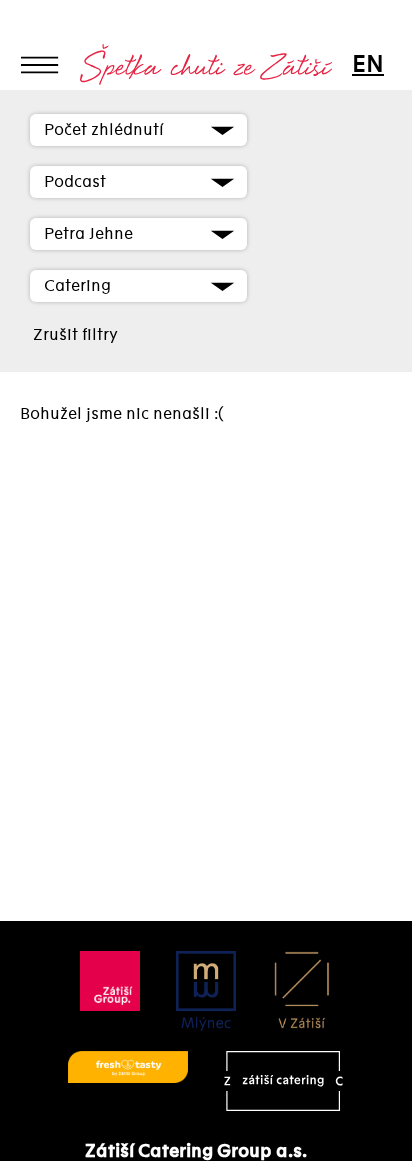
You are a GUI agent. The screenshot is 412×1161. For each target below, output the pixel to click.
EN (367, 64)
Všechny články (86, 101)
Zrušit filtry (75, 335)
